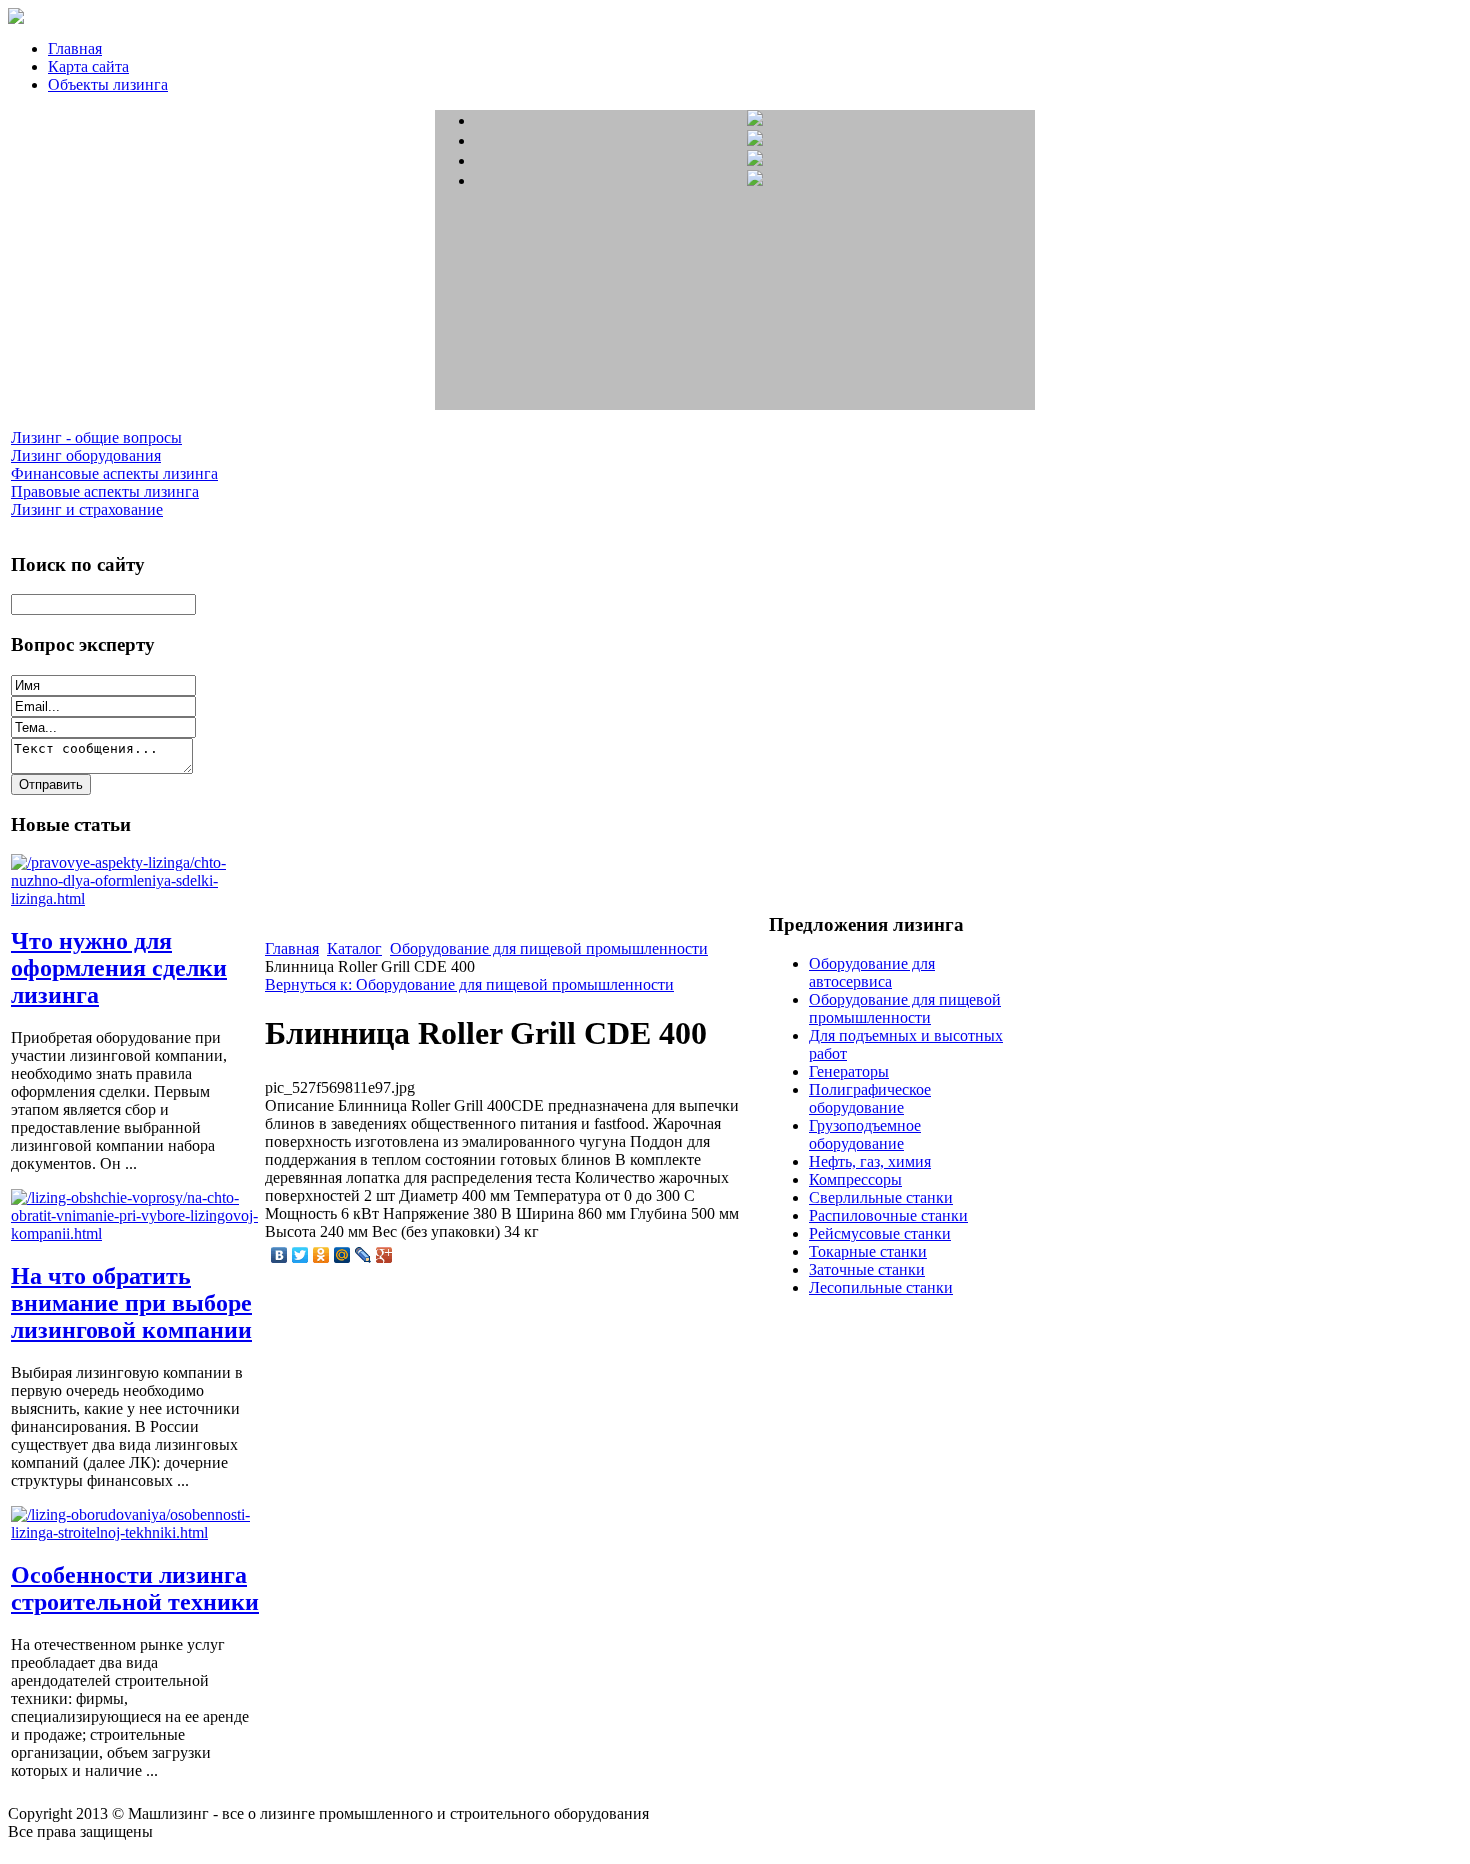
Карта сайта (88, 66)
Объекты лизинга (108, 84)
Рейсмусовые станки (880, 1233)
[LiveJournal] (363, 1255)
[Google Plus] (384, 1255)
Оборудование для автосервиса (872, 972)
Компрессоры (855, 1179)
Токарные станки (868, 1251)
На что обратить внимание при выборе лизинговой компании (131, 1303)
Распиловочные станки (888, 1215)
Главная (75, 48)
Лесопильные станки (881, 1287)
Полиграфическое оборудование (870, 1098)
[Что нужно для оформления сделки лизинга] (136, 898)
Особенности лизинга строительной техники (135, 1588)
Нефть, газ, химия (870, 1161)
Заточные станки (867, 1269)
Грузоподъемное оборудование (865, 1134)
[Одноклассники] (321, 1255)
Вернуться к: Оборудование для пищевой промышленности (469, 984)
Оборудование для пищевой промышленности (549, 948)
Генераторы (849, 1071)
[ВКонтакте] (279, 1255)
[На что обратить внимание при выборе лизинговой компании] (136, 1233)
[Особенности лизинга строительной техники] (136, 1532)
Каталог (354, 948)
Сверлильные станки (881, 1197)
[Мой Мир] (342, 1255)
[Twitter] (300, 1255)
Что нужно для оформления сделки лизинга (119, 968)
